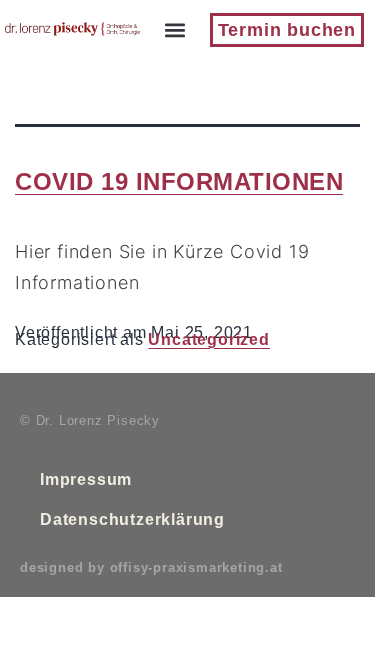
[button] (174, 30)
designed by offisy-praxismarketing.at (151, 567)
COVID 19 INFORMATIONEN (179, 181)
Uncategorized (208, 339)
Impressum (86, 479)
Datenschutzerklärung (132, 519)
